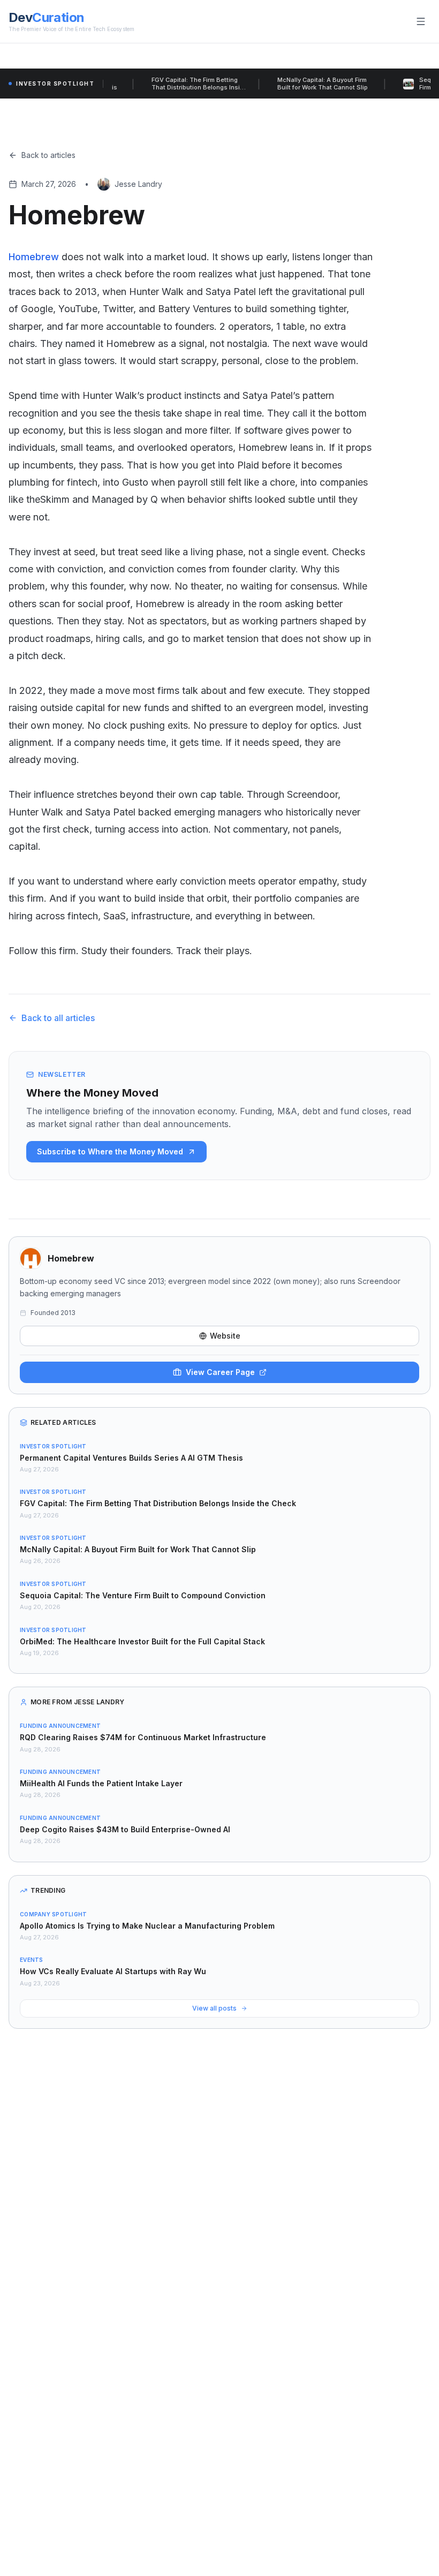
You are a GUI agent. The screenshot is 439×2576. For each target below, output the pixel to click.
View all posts (214, 2008)
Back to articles (48, 155)
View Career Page (220, 1372)
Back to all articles (58, 1018)
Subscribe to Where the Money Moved (110, 1151)
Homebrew (34, 257)
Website (225, 1336)
